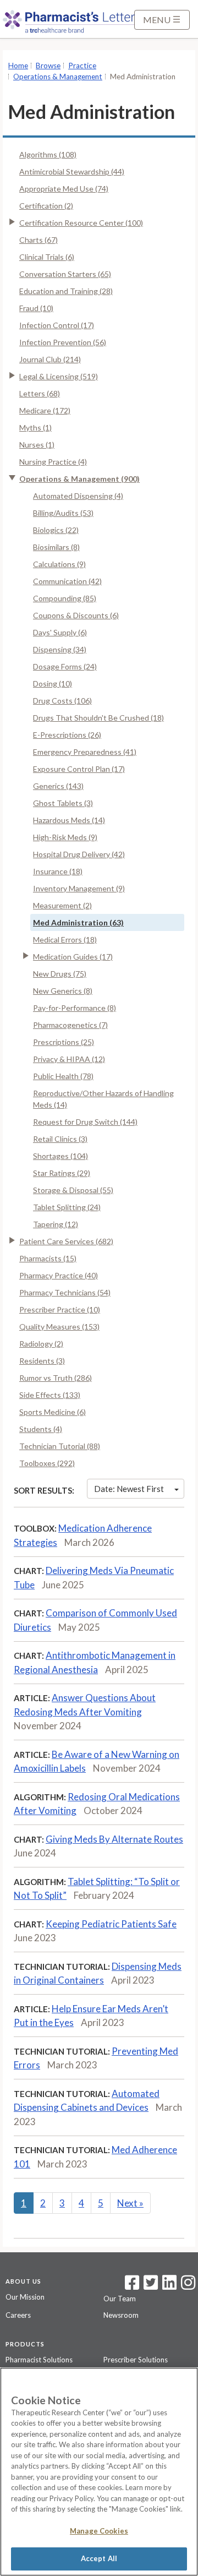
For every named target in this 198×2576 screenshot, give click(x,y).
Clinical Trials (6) (47, 257)
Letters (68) (40, 393)
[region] (99, 2472)
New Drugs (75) (60, 974)
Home (18, 66)
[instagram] (188, 2286)
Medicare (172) (45, 410)
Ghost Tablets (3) (63, 803)
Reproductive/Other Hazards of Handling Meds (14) (103, 1099)
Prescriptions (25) (64, 1042)
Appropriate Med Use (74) (64, 189)
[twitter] (149, 2286)
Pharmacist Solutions (39, 2360)
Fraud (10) (36, 308)
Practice (82, 66)
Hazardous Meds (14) (69, 820)
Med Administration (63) (78, 922)
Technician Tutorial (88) (60, 1446)
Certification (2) (46, 206)
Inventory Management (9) (79, 888)
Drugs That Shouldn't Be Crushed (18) (98, 718)
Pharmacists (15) (48, 1258)
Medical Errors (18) (65, 940)
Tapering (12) (56, 1224)
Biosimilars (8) (56, 547)
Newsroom (121, 2315)
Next (130, 2203)
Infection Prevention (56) (63, 342)
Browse (48, 66)
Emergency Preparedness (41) (85, 752)
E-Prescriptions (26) (67, 735)
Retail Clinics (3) (60, 1139)
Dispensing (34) (60, 649)
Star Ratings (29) (62, 1173)
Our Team (120, 2299)
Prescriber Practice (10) (60, 1309)
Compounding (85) (65, 598)
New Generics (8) (63, 991)
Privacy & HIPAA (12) (69, 1059)
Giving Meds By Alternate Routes (114, 1839)
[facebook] (132, 2286)
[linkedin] (169, 2286)
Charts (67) (38, 240)
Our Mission (25, 2297)
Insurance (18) (58, 871)
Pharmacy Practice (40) (59, 1275)
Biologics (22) (56, 530)
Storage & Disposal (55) (73, 1190)
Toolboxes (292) (47, 1463)
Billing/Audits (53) (63, 513)
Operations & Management (58, 77)
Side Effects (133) (50, 1395)
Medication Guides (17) (73, 957)
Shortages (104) (61, 1156)
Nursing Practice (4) (53, 462)
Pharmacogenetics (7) (70, 1025)
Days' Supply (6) (60, 632)
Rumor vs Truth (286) (56, 1378)
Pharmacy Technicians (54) (65, 1292)
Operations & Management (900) (79, 479)
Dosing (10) (53, 684)
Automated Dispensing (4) (78, 496)
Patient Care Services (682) (66, 1241)
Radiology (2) (41, 1344)
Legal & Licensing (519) (59, 376)
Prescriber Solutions (136, 2360)
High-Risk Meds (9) (65, 837)
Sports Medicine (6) (53, 1412)
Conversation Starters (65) (65, 274)
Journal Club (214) (50, 359)
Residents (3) (42, 1361)
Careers (18, 2315)
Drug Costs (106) (62, 701)
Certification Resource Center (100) (81, 223)
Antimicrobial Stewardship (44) (72, 171)
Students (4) (41, 1429)
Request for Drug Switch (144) (85, 1122)
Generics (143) (58, 786)
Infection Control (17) (57, 325)
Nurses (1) (37, 445)
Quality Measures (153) (59, 1327)
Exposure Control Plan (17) (79, 769)
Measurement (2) (62, 905)
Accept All (99, 2558)
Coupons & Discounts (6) (76, 615)
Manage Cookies (99, 2531)
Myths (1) (35, 427)
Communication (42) (67, 581)
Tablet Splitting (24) (67, 1207)
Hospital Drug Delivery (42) (79, 854)
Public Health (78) (63, 1076)
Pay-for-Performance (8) (75, 1008)
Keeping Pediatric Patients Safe (111, 1924)
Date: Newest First (129, 1489)
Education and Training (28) (66, 291)
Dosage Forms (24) (65, 666)
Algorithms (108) (48, 154)
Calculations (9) (59, 564)
